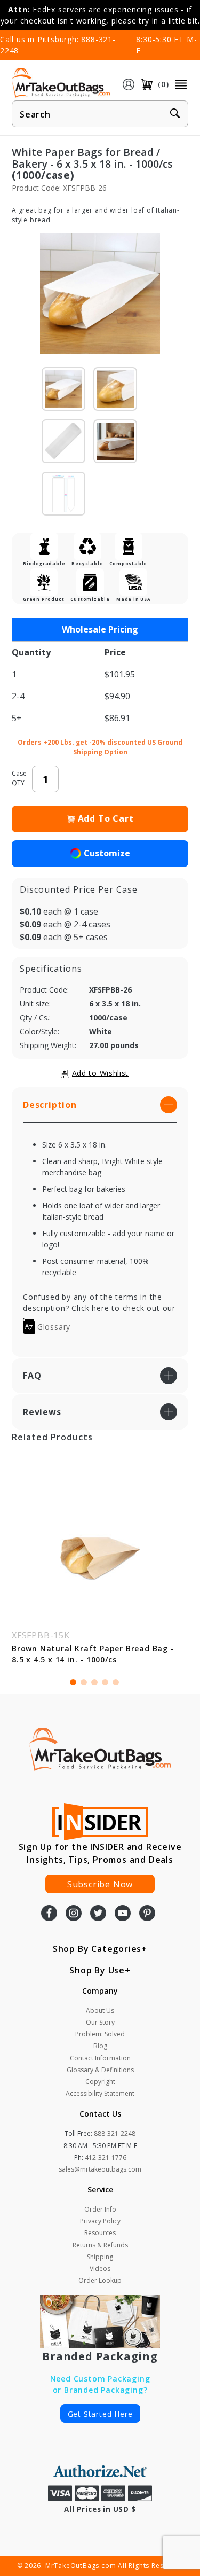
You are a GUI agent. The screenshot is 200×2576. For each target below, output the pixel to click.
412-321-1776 (106, 2157)
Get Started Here (100, 2414)
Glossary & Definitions (100, 2070)
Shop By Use (97, 1970)
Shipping (100, 2257)
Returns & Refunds (100, 2245)
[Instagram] (74, 1914)
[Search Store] (175, 114)
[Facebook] (49, 1914)
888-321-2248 (115, 2133)
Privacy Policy (100, 2221)
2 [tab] (84, 1682)
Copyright (100, 2082)
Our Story (100, 2022)
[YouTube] (123, 1914)
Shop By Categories (97, 1949)
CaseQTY (19, 778)
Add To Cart (106, 818)
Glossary (53, 1327)
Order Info (100, 2209)
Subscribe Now (100, 1884)
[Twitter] (98, 1914)
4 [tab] (105, 1682)
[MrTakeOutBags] (61, 83)
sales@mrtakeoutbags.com (100, 2169)
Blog (100, 2046)
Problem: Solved (100, 2034)
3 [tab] (94, 1682)
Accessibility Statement (100, 2093)
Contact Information (100, 2058)
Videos (100, 2269)
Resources (100, 2233)
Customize (107, 853)
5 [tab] (116, 1682)
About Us (100, 2011)
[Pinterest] (147, 1914)
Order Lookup (100, 2280)
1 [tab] (73, 1682)
